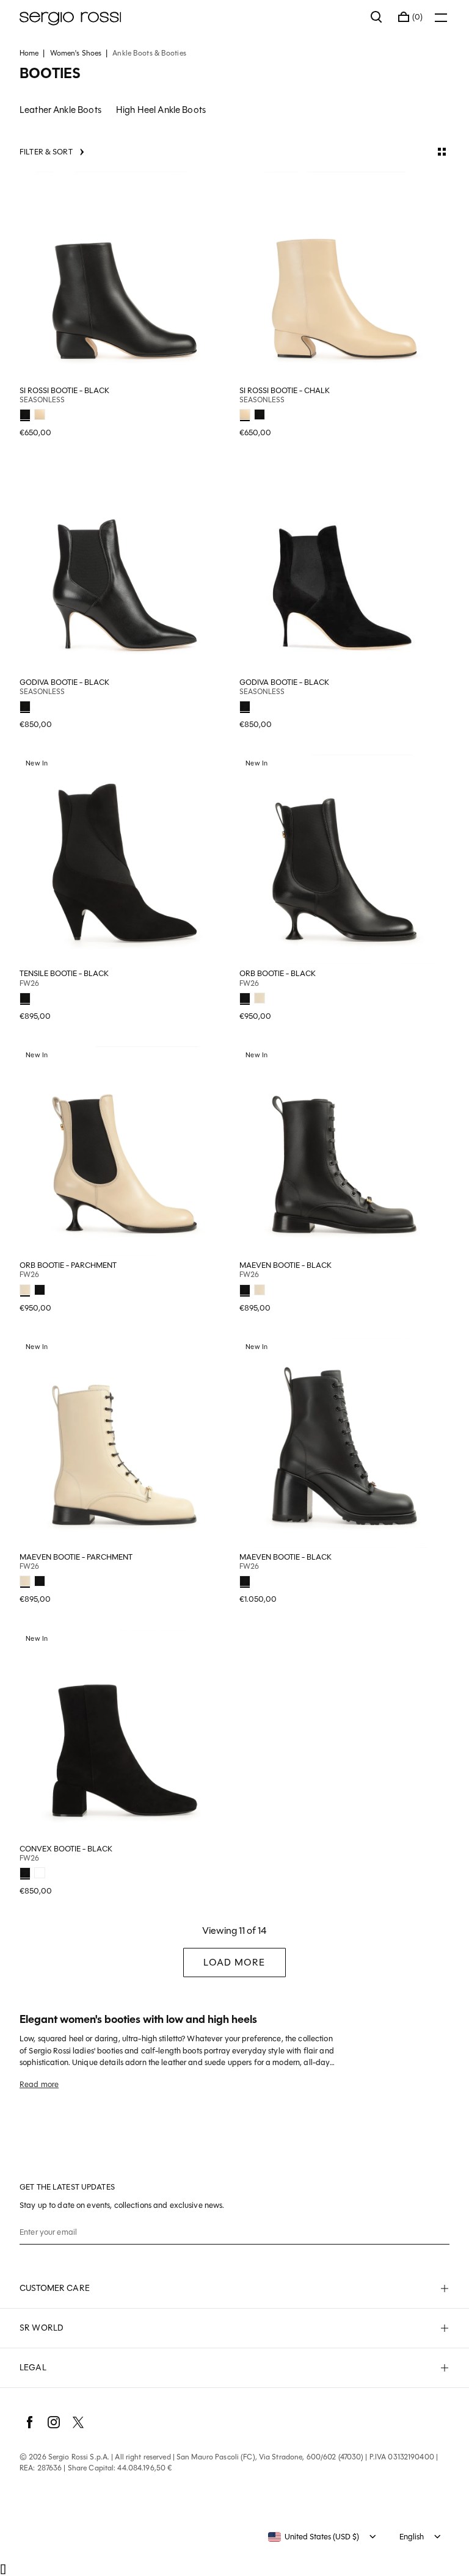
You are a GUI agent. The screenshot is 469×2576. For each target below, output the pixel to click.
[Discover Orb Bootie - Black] (344, 859)
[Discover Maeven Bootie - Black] (344, 1151)
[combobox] (314, 2537)
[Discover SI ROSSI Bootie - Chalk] (344, 277)
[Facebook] (29, 2422)
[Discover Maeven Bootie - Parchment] (125, 1443)
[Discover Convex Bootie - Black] (125, 1735)
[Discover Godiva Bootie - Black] (125, 568)
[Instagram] (54, 2422)
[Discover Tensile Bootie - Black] (125, 859)
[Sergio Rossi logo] (189, 17)
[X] (78, 2422)
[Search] (377, 17)
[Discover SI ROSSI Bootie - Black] (125, 277)
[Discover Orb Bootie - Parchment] (125, 1151)
